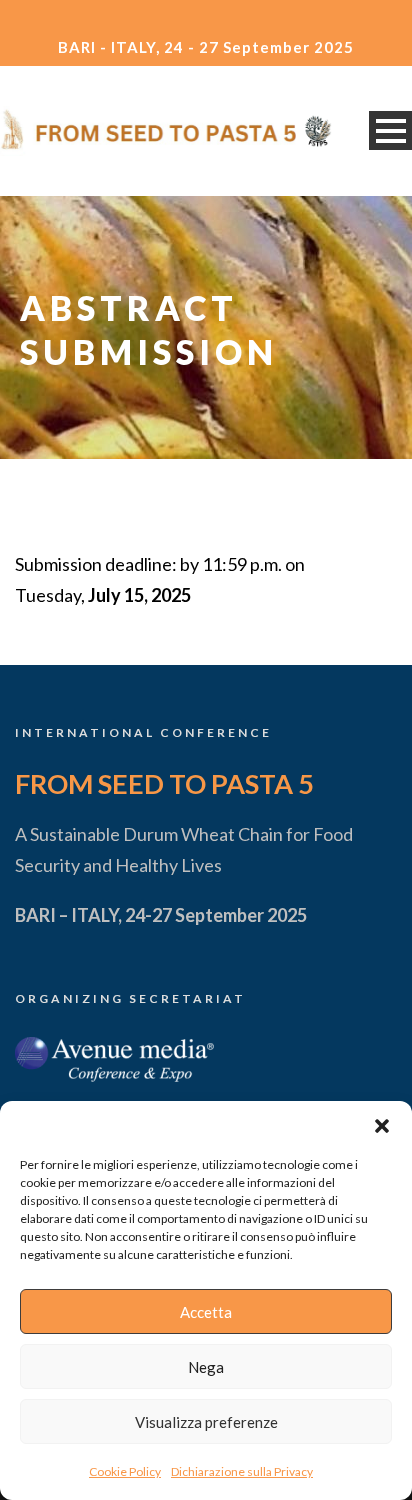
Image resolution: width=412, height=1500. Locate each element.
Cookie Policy (125, 1471)
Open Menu (390, 130)
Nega (206, 1367)
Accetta (206, 1312)
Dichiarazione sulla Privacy (242, 1471)
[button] (382, 1126)
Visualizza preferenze (206, 1422)
